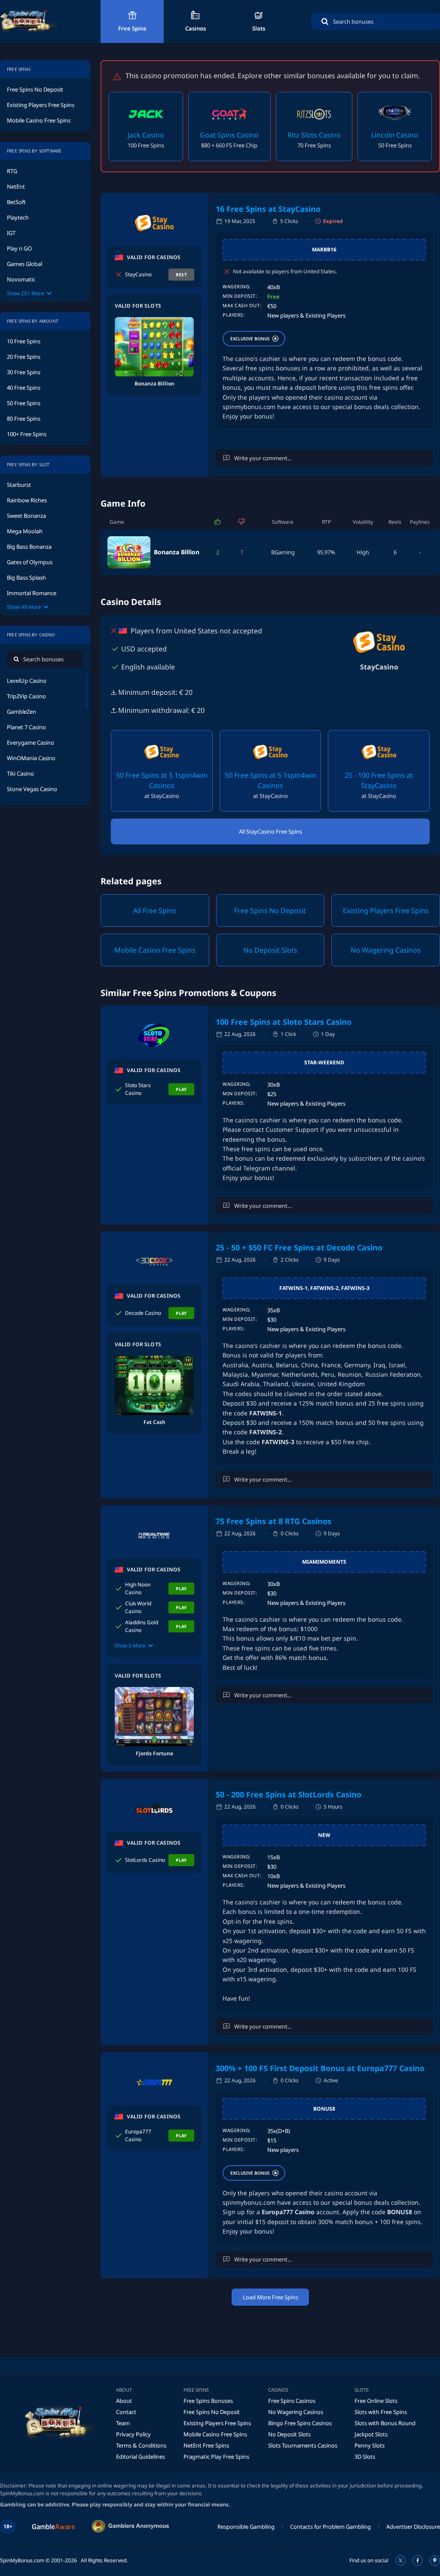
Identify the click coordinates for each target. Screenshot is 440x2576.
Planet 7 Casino (26, 727)
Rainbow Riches (27, 500)
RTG (12, 171)
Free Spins (132, 28)
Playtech (18, 217)
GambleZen (21, 712)
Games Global (24, 264)
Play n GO (19, 248)
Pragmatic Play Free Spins (216, 2457)
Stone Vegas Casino (32, 789)
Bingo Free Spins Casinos (300, 2423)
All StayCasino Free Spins (270, 831)
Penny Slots (370, 2445)
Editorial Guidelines (141, 2457)
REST (182, 275)
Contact (126, 2412)
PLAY (181, 1089)
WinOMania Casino (31, 758)
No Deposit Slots (289, 2434)
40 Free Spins (24, 388)
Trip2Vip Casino (26, 696)
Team (123, 2423)
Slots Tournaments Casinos (303, 2445)
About (124, 2401)
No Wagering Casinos (296, 2412)
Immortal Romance (32, 593)
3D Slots (365, 2457)
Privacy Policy (133, 2434)
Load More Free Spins (270, 2297)
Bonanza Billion (177, 552)
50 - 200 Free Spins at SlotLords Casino (289, 1794)
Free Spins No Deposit (35, 89)
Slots (259, 28)
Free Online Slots (376, 2401)
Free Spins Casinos (292, 2401)
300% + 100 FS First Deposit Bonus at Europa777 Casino (320, 2068)
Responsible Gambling (246, 2527)
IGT (11, 233)
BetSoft (16, 202)
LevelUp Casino (27, 681)
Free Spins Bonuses (208, 2401)
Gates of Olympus (30, 562)
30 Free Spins (24, 372)
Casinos (196, 28)
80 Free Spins (24, 419)
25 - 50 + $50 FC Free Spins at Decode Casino (299, 1247)
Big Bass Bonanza (29, 547)
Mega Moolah (25, 531)
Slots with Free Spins (381, 2412)
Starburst (19, 485)
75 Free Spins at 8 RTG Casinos (273, 1521)
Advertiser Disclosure (413, 2527)
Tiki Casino (20, 773)
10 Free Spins (24, 341)
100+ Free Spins (27, 434)
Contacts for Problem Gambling (330, 2527)
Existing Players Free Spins (41, 105)
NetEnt (16, 186)
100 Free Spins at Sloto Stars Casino (284, 1022)
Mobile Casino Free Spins (39, 120)
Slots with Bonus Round (385, 2423)
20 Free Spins (24, 357)
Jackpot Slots (371, 2434)
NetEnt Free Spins (206, 2445)
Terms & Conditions (141, 2445)
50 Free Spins (24, 403)
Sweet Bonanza (26, 516)
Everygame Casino (31, 743)
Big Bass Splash (26, 578)
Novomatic (21, 279)
